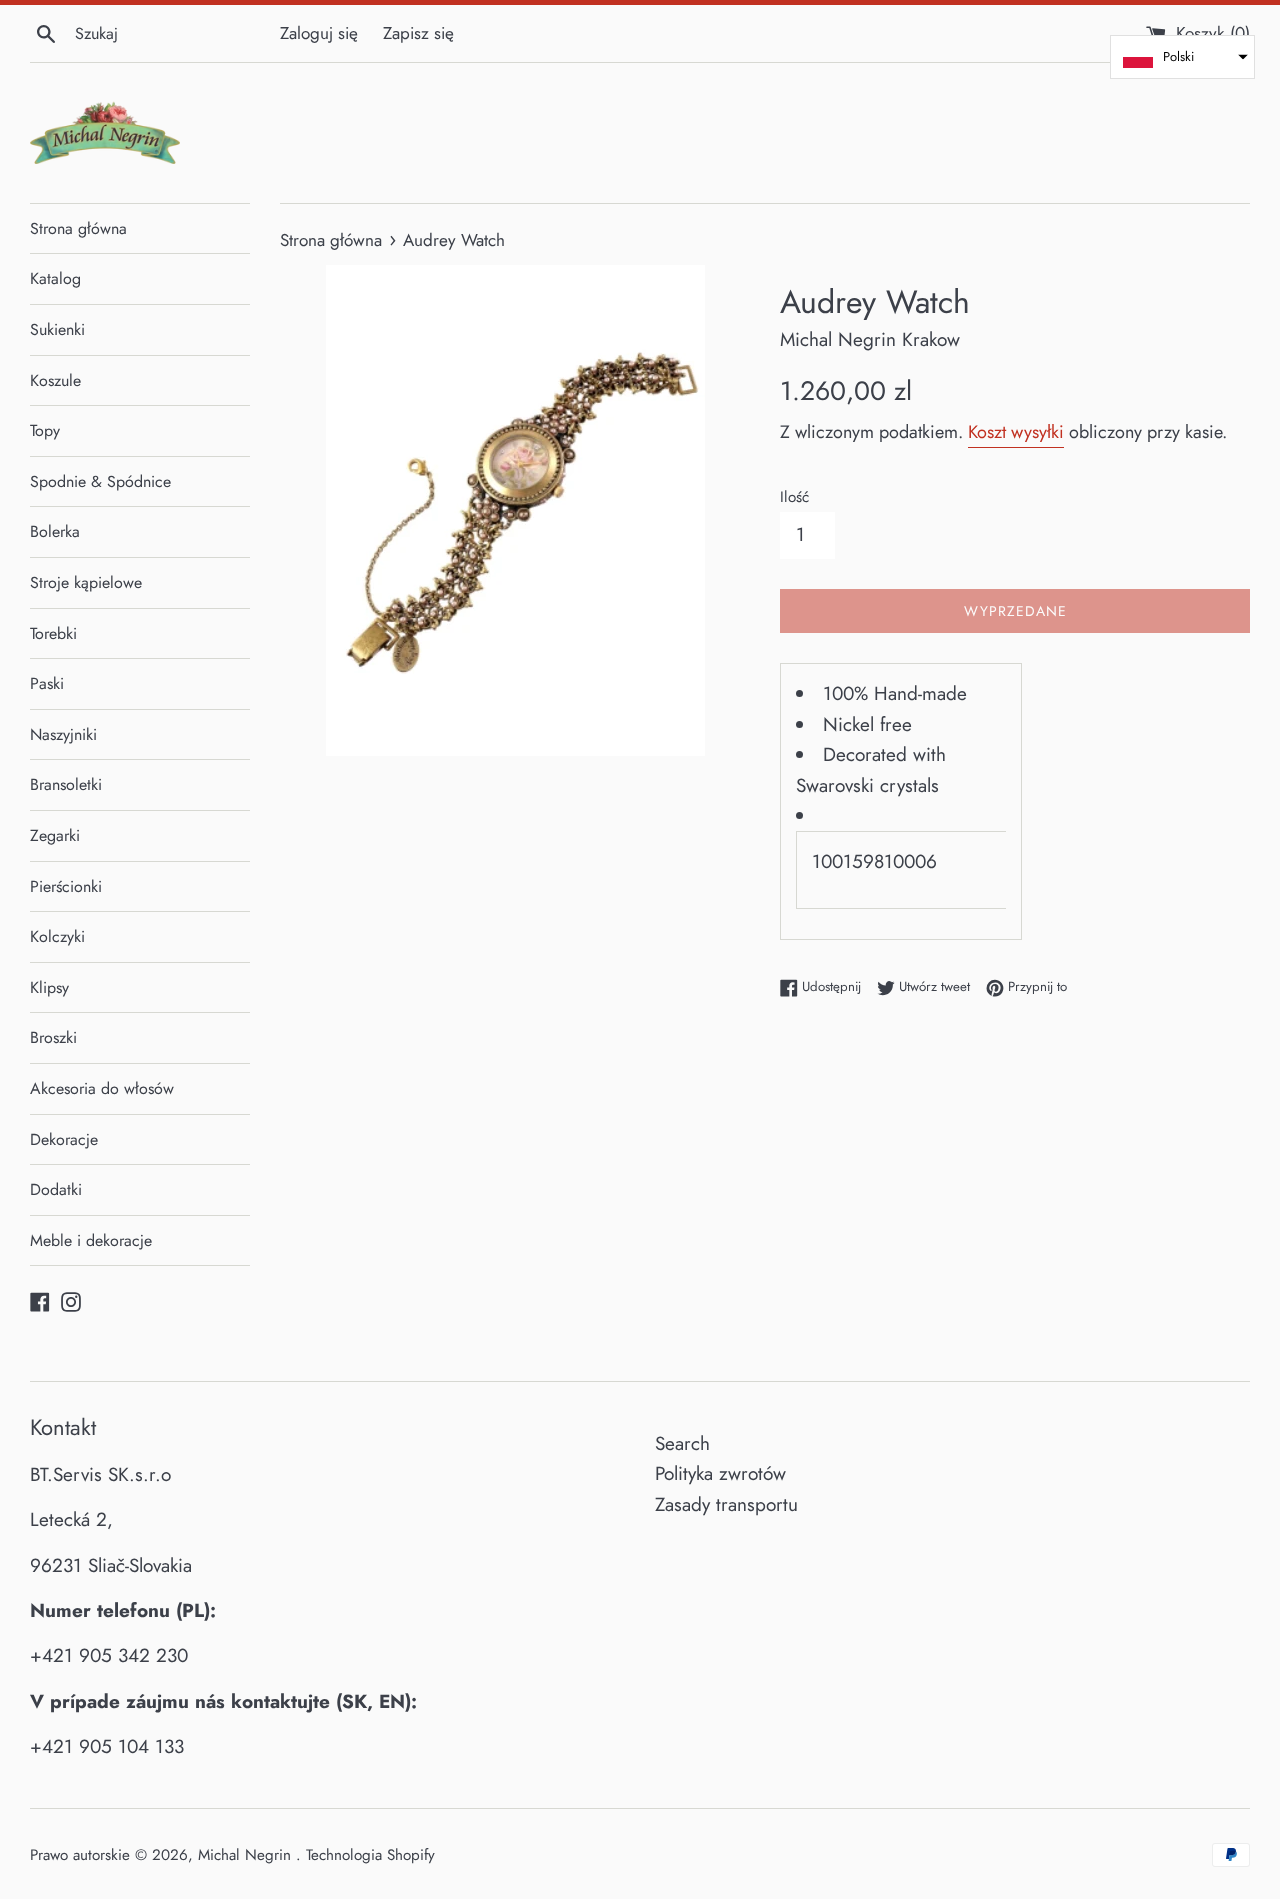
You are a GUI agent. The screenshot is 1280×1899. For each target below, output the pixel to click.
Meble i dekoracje (91, 1240)
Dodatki (56, 1189)
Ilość (794, 497)
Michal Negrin (247, 1855)
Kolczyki (57, 936)
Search (682, 1443)
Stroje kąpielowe (86, 582)
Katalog (55, 278)
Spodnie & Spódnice (100, 481)
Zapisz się (418, 33)
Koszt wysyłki (1016, 432)
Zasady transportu (726, 1504)
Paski (47, 683)
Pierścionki (66, 886)
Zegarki (55, 835)
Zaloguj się (319, 33)
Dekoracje (64, 1139)
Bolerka (55, 531)
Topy (45, 430)
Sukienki (57, 329)
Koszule (55, 380)
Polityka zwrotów (720, 1473)
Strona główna (78, 228)
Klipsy (49, 987)
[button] (1182, 57)
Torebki (53, 633)
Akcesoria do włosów (102, 1088)
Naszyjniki (63, 734)
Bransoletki (66, 784)
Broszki (53, 1037)
